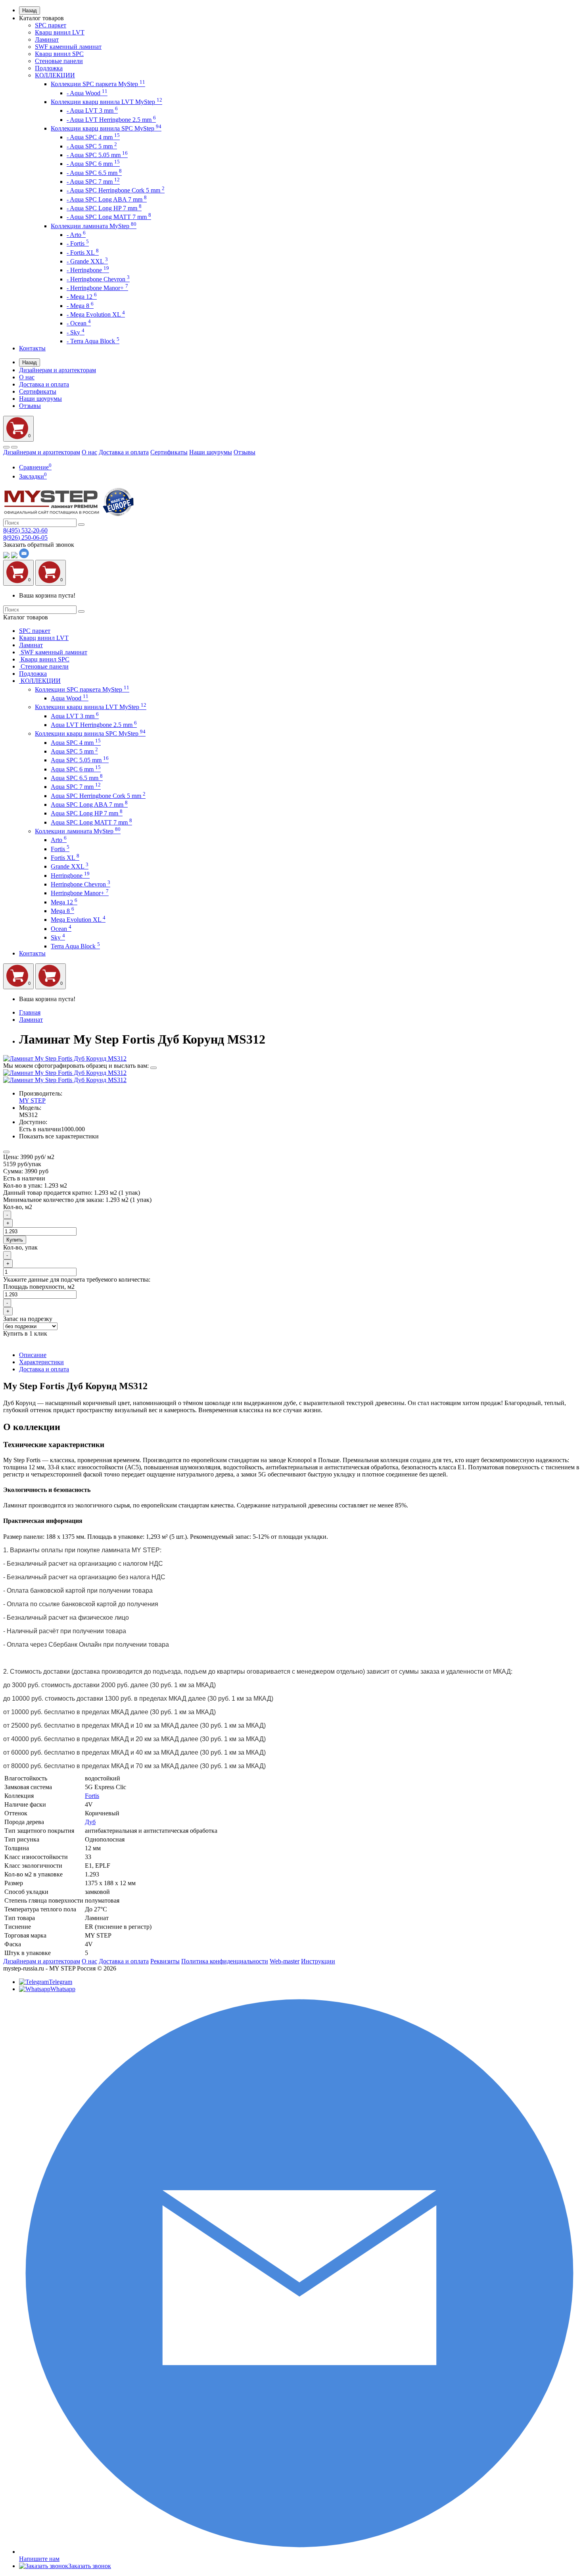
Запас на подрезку (28, 1319)
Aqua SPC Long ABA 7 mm (89, 805)
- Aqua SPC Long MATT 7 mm (109, 217)
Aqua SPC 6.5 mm (77, 778)
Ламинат (47, 39)
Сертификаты (38, 391)
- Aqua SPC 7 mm (93, 182)
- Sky (76, 332)
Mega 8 (62, 911)
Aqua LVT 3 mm (75, 716)
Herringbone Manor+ (80, 893)
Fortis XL (65, 858)
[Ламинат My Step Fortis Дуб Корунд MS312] (65, 1058)
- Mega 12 (82, 297)
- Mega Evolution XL (96, 314)
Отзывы (30, 406)
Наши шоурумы (40, 399)
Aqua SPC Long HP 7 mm (87, 813)
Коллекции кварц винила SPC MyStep (106, 128)
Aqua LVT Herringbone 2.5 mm (94, 725)
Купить (15, 1240)
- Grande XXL (87, 261)
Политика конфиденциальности (225, 1961)
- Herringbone (88, 270)
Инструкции (318, 1961)
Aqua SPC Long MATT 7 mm (91, 822)
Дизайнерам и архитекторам (58, 370)
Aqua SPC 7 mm (76, 787)
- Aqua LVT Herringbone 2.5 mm (111, 120)
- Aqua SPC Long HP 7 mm (104, 208)
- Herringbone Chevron (98, 279)
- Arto (76, 235)
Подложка (49, 68)
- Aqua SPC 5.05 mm (97, 155)
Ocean (61, 929)
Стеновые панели (59, 61)
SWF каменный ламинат (68, 47)
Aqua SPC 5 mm (74, 751)
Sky (58, 937)
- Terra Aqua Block (93, 341)
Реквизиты (165, 1961)
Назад (30, 11)
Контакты (32, 348)
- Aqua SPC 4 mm (93, 137)
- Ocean (79, 323)
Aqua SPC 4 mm (76, 743)
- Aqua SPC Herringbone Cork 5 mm (116, 190)
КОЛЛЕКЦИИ (55, 75)
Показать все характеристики (59, 1136)
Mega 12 (64, 902)
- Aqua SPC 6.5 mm (94, 173)
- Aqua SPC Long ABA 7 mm (107, 199)
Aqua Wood (70, 698)
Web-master (285, 1961)
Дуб (90, 1822)
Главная (30, 1012)
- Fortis (78, 243)
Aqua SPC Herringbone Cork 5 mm (98, 796)
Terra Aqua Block (75, 946)
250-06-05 (25, 537)
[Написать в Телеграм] (14, 556)
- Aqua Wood (87, 93)
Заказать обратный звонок (39, 545)
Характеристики (41, 1362)
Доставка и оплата (44, 384)
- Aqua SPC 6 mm (93, 164)
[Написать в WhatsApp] (6, 556)
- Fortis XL (83, 253)
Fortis (60, 849)
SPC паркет (51, 25)
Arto (59, 840)
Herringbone (70, 876)
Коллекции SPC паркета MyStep (98, 84)
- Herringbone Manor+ (97, 288)
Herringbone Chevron (81, 884)
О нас (27, 377)
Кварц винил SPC (59, 54)
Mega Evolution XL (78, 920)
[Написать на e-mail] (24, 556)
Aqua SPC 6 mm (76, 769)
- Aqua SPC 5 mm (92, 146)
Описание (33, 1355)
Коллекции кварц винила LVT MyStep (106, 102)
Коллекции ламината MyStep (94, 226)
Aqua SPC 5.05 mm (80, 760)
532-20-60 (25, 530)
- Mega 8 (80, 306)
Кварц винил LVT (60, 32)
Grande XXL (70, 866)
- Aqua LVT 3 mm (92, 111)
